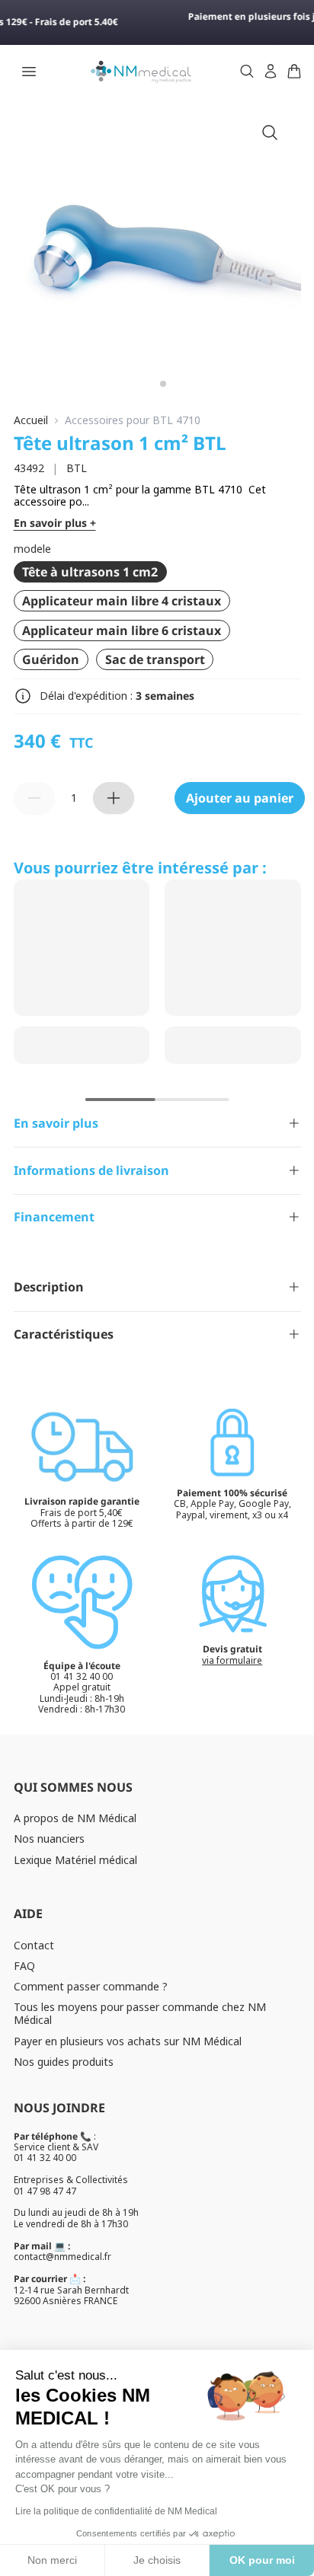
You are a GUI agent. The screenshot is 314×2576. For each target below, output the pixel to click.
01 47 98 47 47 (45, 2191)
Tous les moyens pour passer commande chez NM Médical (140, 2013)
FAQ (24, 1966)
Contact (34, 1945)
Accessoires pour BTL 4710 (133, 421)
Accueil (31, 421)
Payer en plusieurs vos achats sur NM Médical (128, 2041)
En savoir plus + (55, 523)
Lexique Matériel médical (75, 1860)
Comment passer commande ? (91, 1986)
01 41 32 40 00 (45, 2158)
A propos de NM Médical (75, 1818)
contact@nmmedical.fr (62, 2257)
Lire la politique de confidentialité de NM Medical (116, 2511)
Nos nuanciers (49, 1839)
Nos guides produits (64, 2062)
